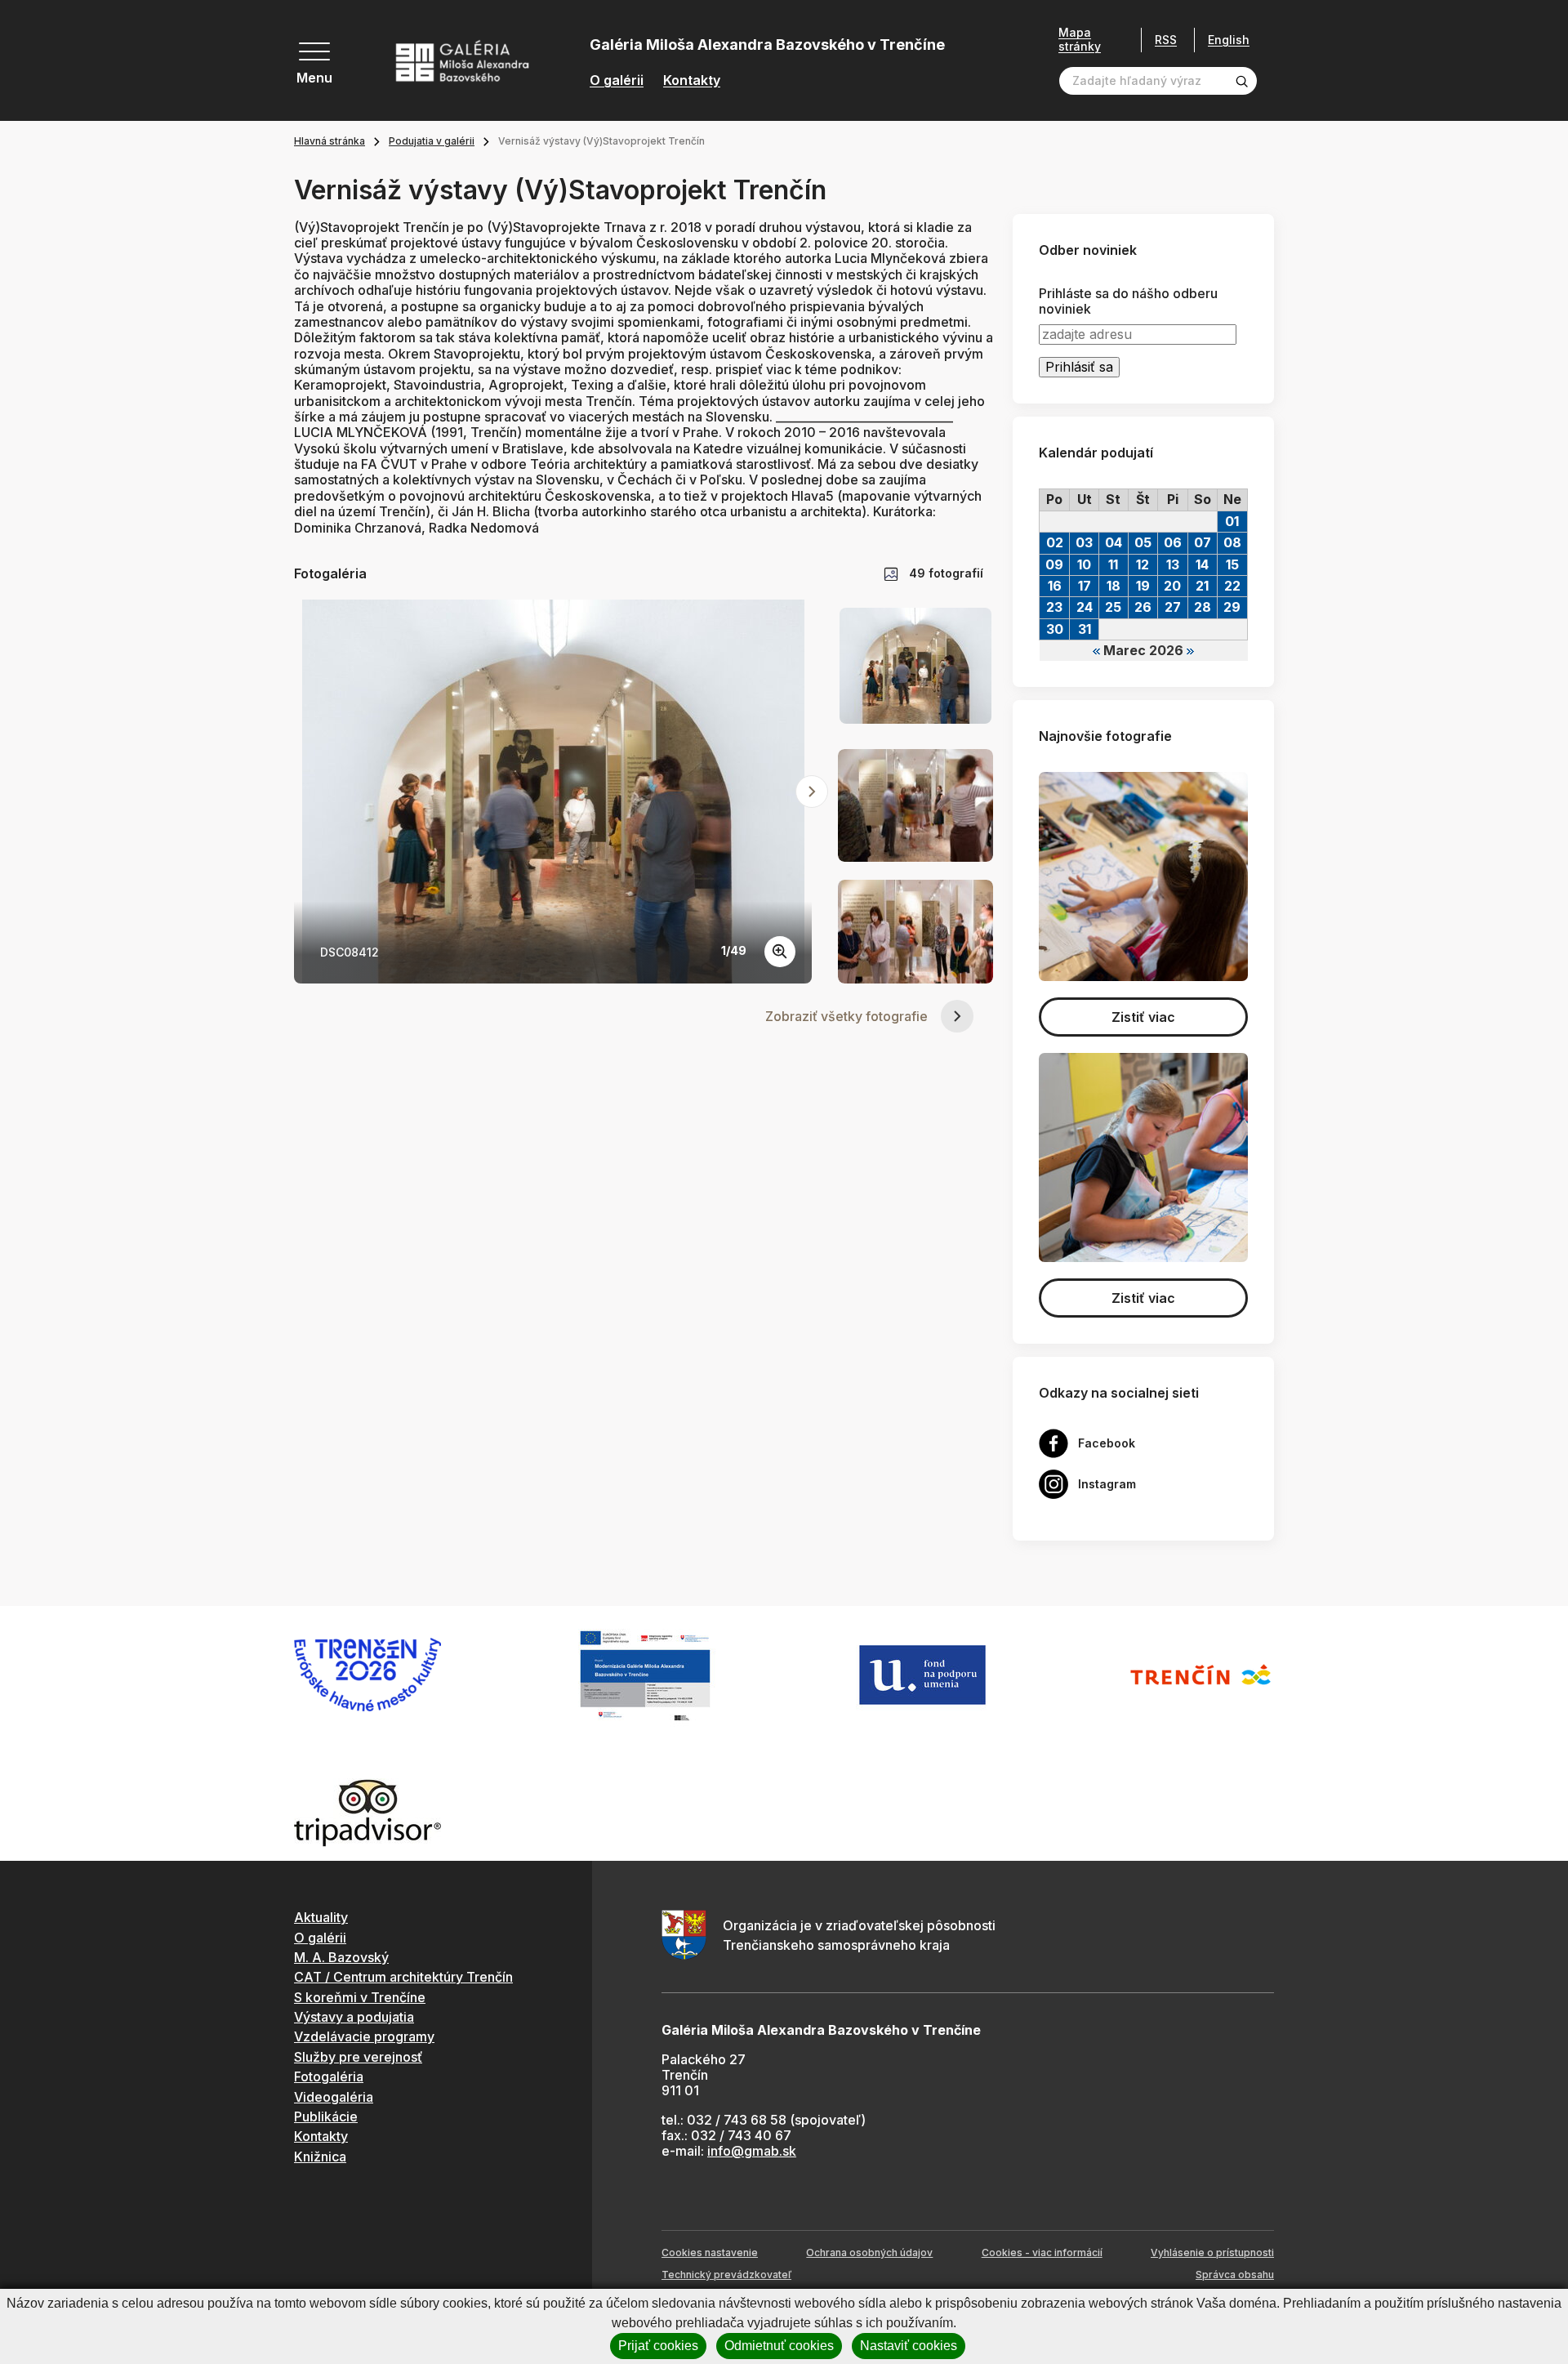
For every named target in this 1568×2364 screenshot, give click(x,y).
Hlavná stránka (330, 141)
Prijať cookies (658, 2346)
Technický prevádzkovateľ (726, 2275)
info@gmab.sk (752, 2151)
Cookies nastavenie (710, 2252)
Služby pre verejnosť (358, 2057)
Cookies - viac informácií (1042, 2252)
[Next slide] (812, 792)
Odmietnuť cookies (779, 2346)
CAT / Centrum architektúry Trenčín (403, 1977)
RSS (1166, 40)
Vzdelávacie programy (364, 2036)
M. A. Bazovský (341, 1957)
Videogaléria (334, 2097)
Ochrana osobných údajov (869, 2252)
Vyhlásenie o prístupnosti (1212, 2252)
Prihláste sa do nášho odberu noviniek (1128, 301)
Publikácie (326, 2116)
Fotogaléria (329, 2076)
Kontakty (692, 80)
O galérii (617, 80)
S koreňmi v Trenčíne (360, 1997)
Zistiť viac (1143, 1017)
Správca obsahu (1235, 2275)
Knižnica (320, 2157)
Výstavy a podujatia (354, 2017)
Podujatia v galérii (432, 141)
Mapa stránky (1080, 40)
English (1229, 40)
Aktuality (321, 1917)
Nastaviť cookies (909, 2346)
